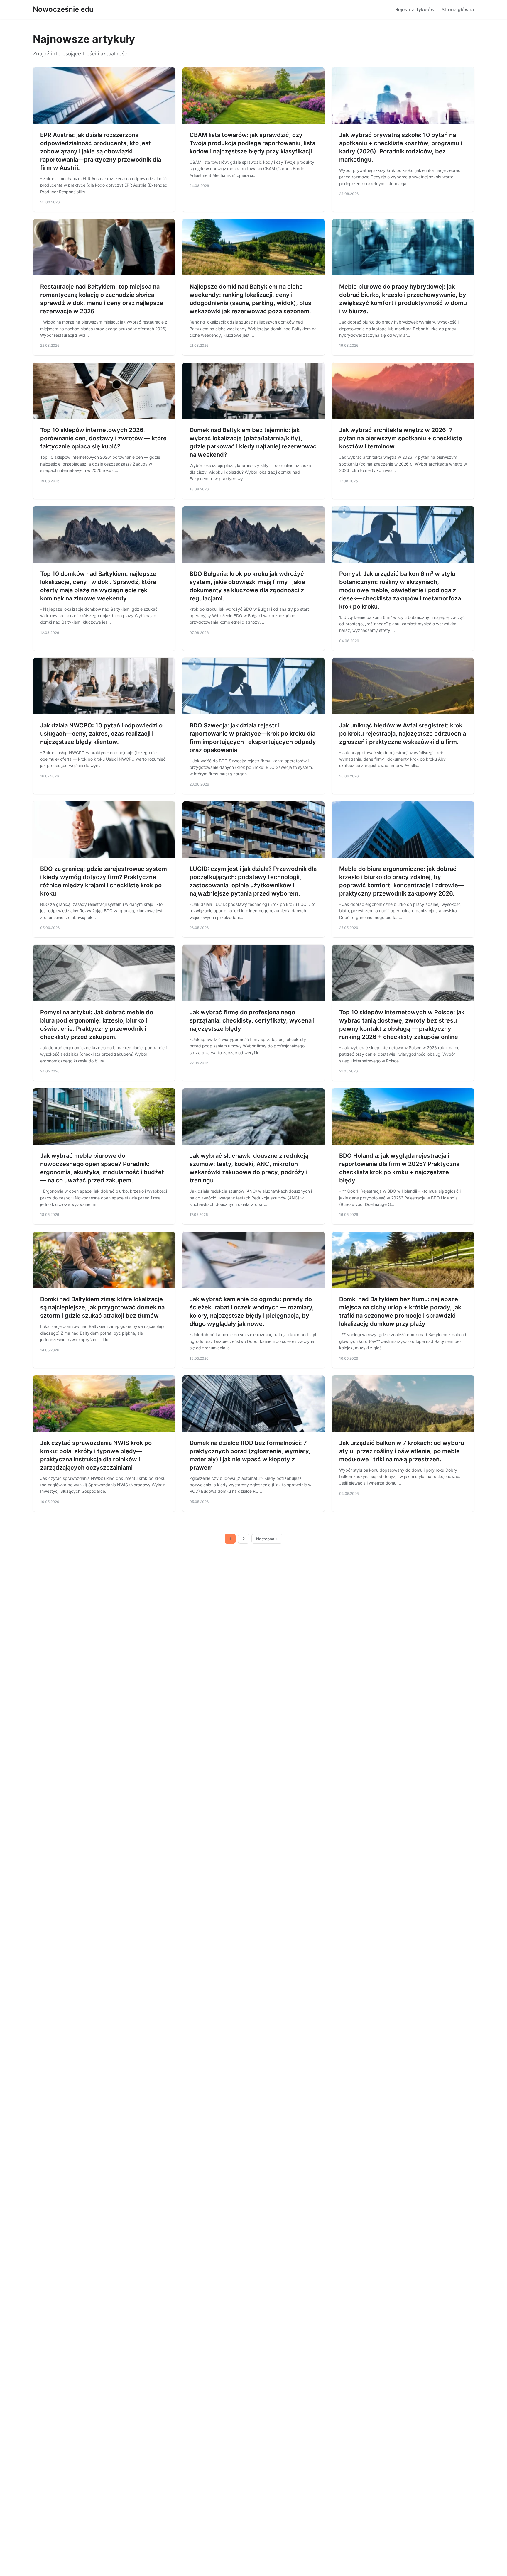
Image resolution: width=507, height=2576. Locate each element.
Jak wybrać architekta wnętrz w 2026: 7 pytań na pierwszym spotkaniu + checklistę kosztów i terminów (401, 438)
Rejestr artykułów (415, 9)
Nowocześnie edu (63, 9)
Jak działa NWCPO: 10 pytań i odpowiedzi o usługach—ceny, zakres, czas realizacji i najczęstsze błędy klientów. (101, 734)
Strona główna (458, 9)
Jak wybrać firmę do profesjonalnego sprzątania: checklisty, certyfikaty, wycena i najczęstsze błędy (252, 1020)
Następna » (267, 1539)
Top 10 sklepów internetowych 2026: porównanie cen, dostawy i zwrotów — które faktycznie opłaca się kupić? (103, 438)
